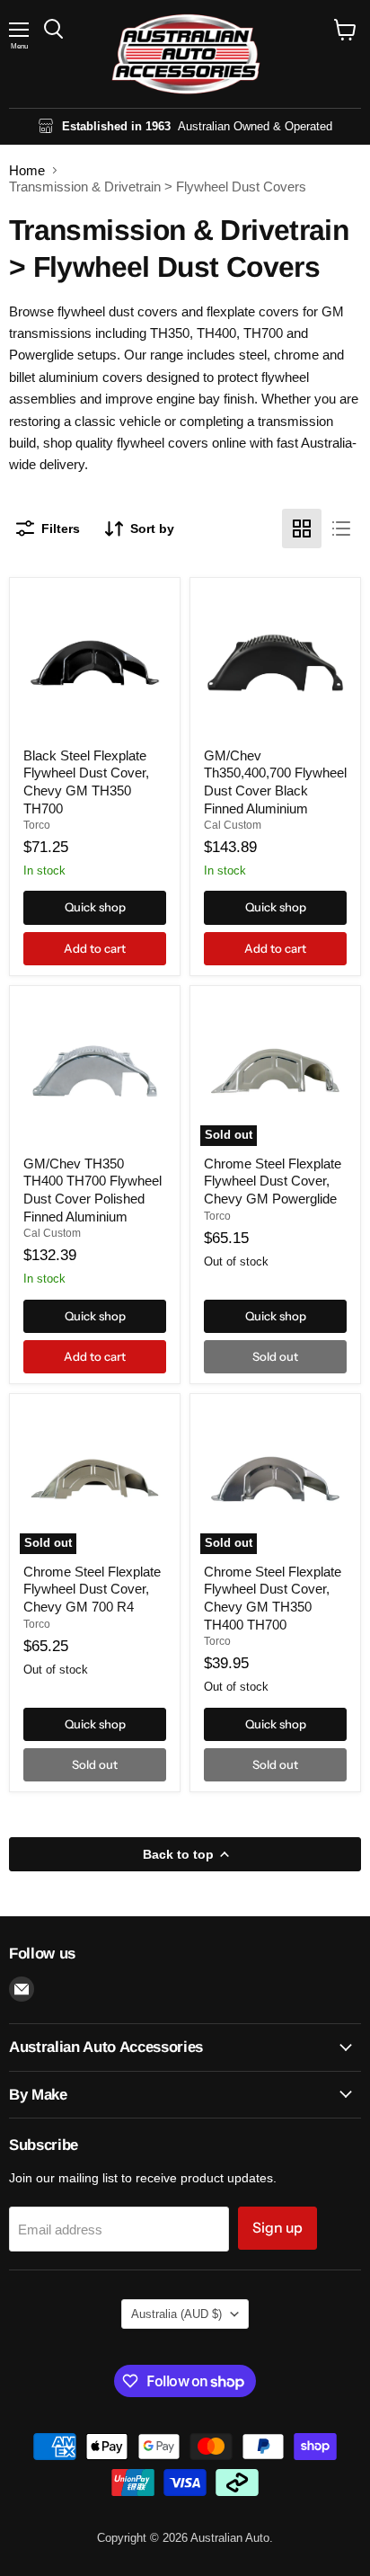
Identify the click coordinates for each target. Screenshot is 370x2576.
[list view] (341, 529)
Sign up (277, 2228)
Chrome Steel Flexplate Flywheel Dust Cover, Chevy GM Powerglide (273, 1181)
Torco (37, 825)
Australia (176, 2314)
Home (27, 170)
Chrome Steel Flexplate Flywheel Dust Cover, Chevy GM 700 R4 (92, 1589)
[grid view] (302, 529)
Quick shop (95, 907)
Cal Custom (233, 825)
